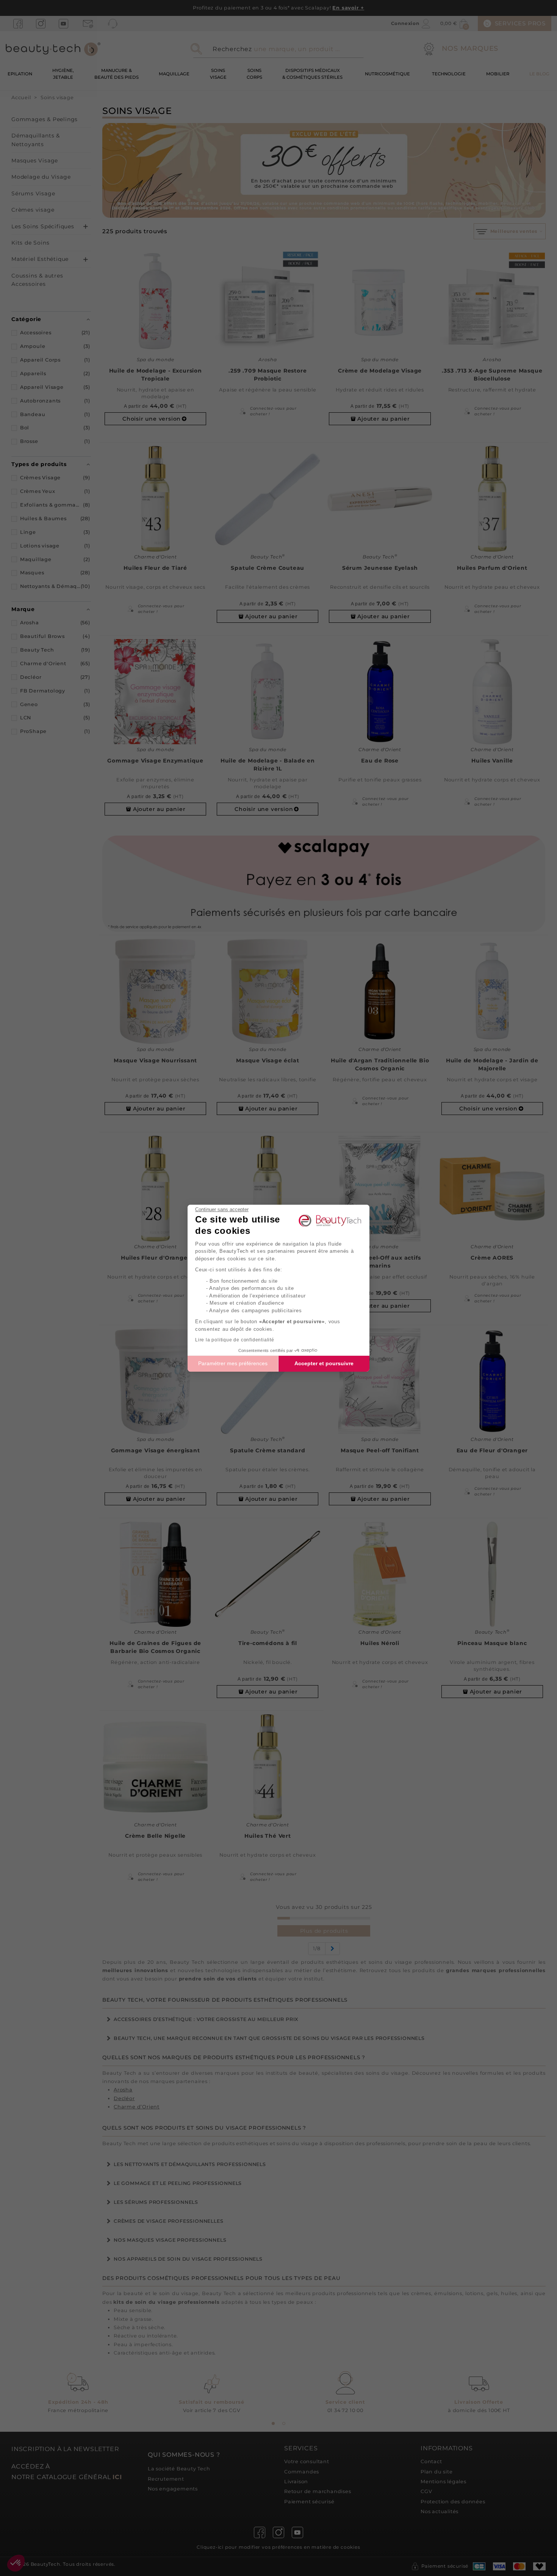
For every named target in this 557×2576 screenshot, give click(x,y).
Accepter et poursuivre (324, 1363)
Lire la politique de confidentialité (235, 1340)
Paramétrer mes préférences (233, 1363)
